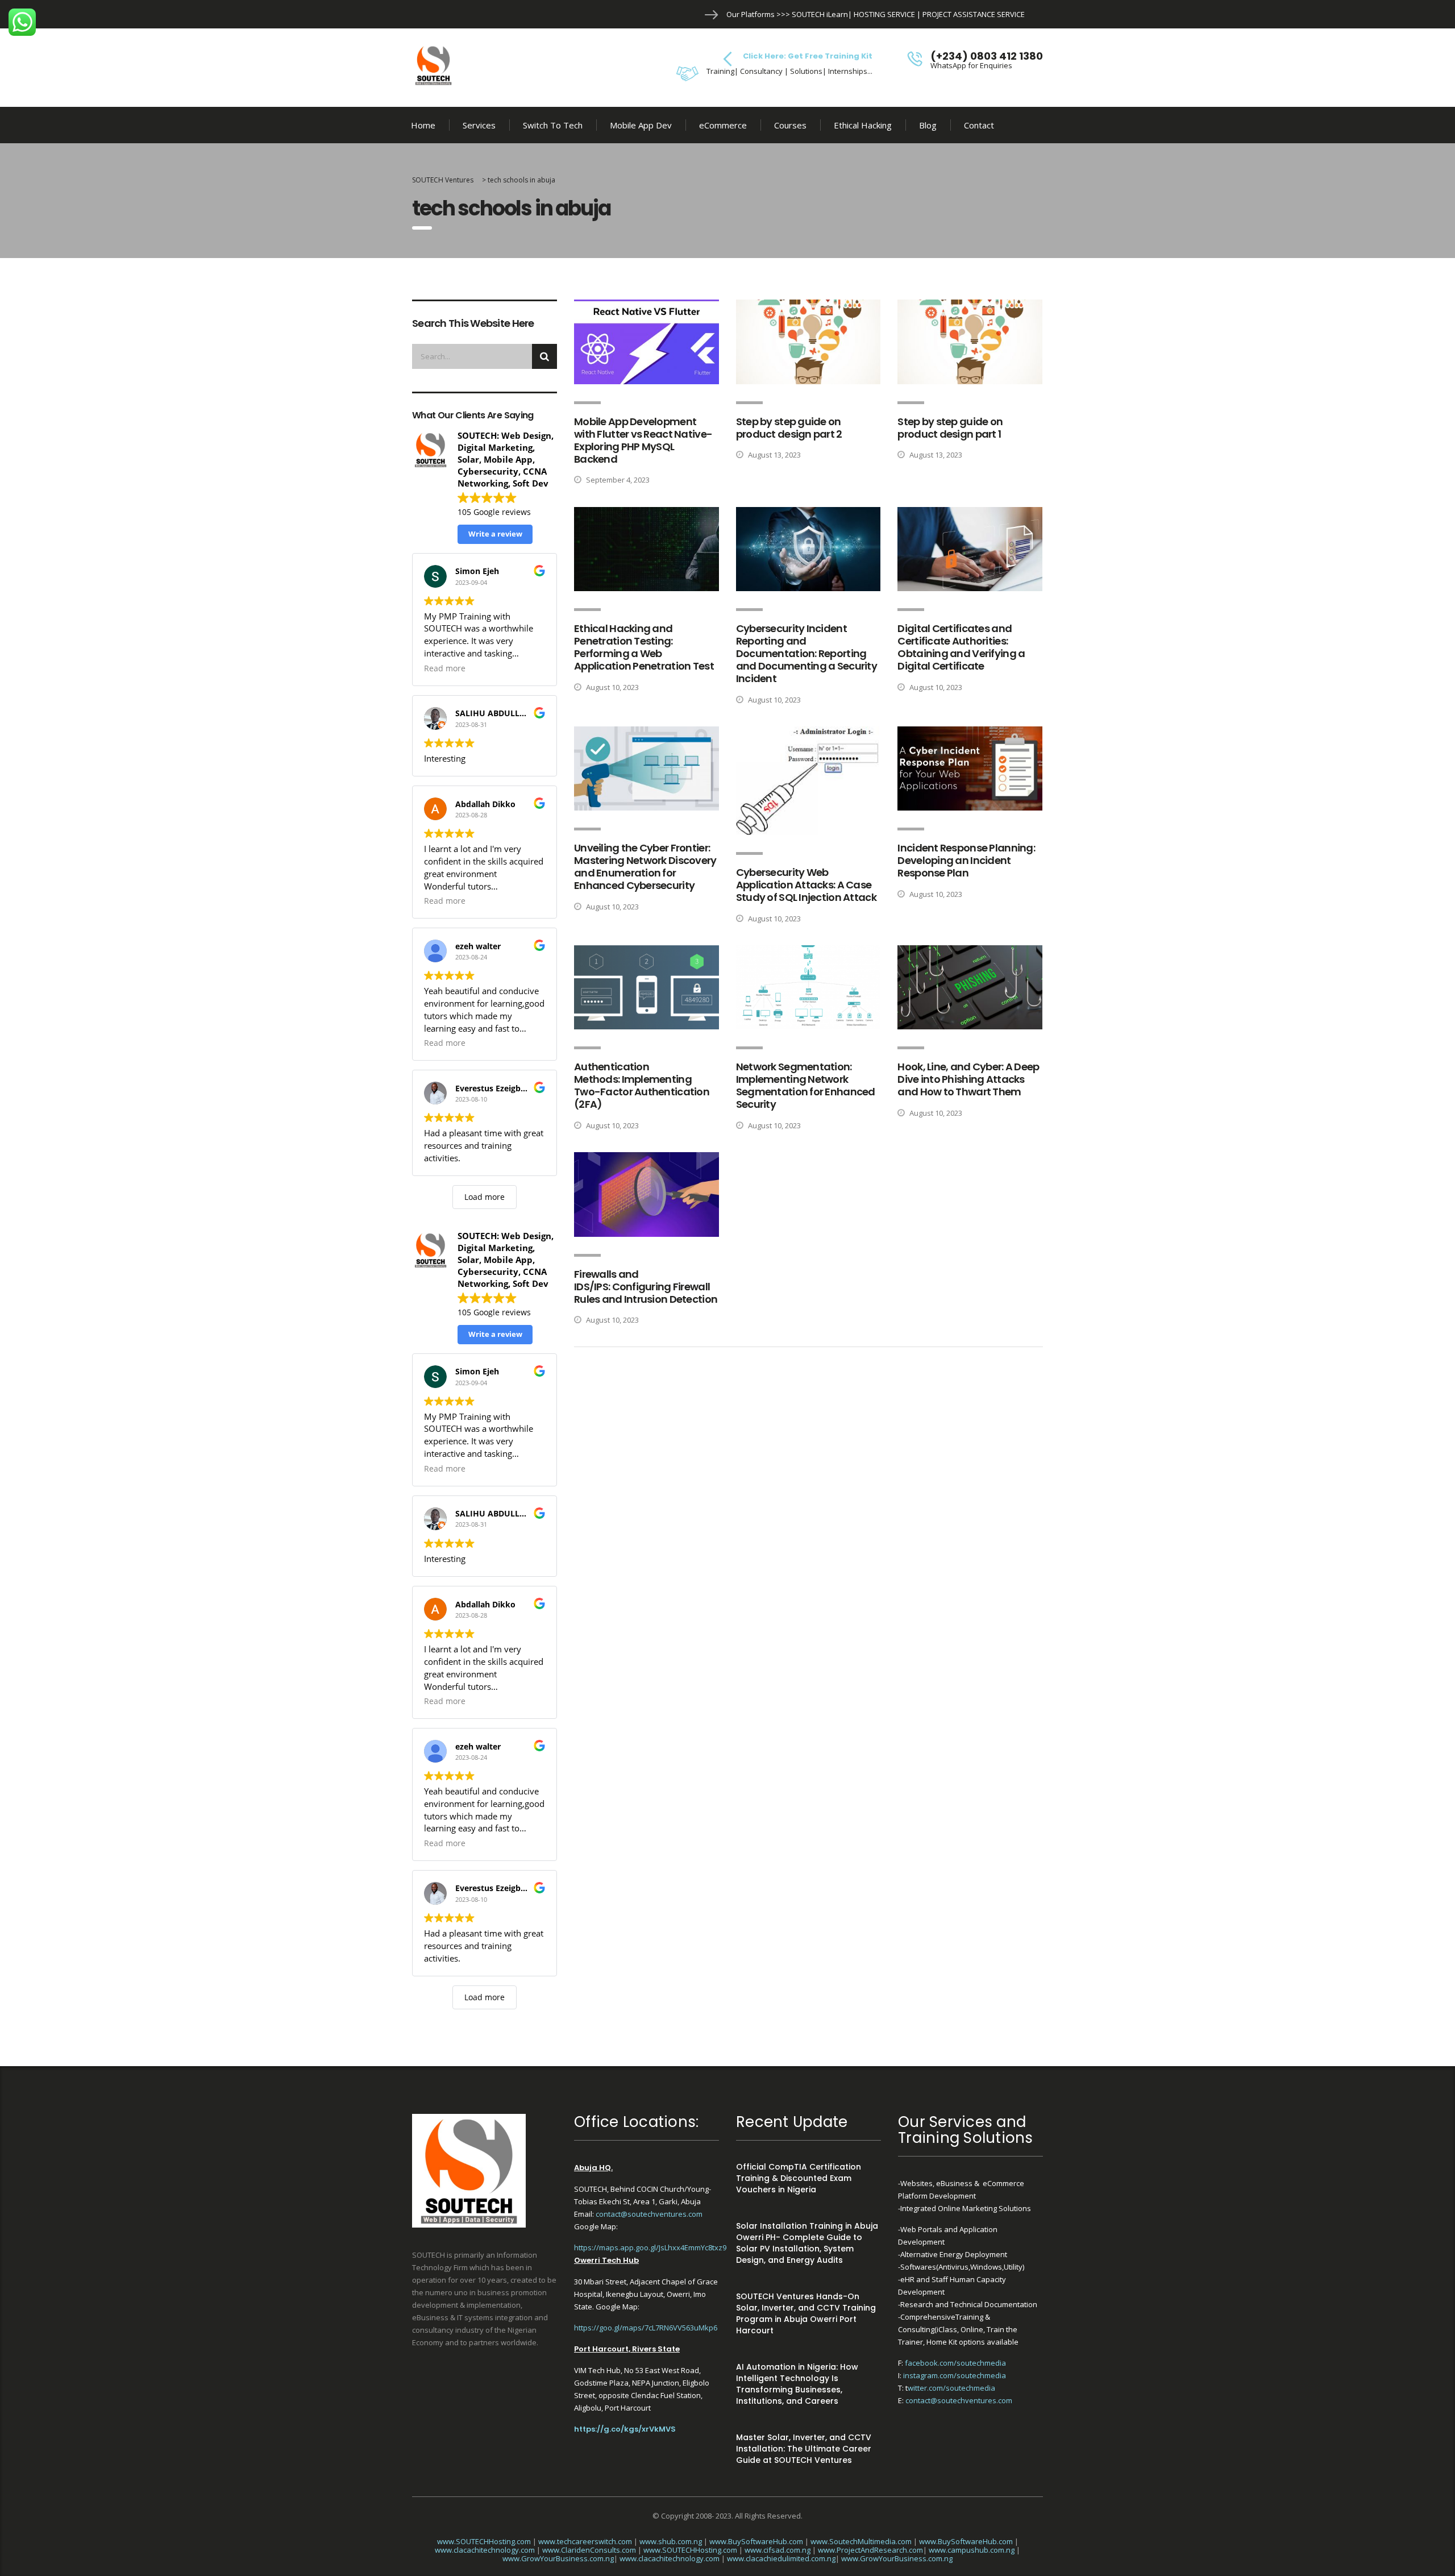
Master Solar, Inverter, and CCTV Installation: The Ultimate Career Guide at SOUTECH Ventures (804, 2449)
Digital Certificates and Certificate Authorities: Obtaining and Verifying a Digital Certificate (961, 647)
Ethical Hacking (863, 125)
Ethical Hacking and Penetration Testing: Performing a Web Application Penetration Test (644, 647)
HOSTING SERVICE (884, 14)
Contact (979, 125)
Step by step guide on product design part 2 (789, 428)
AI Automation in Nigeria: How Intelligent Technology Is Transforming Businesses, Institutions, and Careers (797, 2384)
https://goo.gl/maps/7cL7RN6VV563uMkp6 (646, 2328)
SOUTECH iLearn (820, 14)
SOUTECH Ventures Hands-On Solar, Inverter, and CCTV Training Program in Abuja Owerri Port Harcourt (806, 2313)
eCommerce (723, 125)
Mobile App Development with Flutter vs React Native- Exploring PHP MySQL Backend (643, 440)
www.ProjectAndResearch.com (870, 2550)
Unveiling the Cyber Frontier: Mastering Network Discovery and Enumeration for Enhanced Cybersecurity (645, 867)
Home (423, 125)
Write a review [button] (495, 534)
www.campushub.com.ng (972, 2550)
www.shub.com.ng (671, 2541)
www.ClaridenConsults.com (589, 2550)
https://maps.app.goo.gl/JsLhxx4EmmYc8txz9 (650, 2247)
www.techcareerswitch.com (585, 2541)
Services (479, 125)
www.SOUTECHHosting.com (484, 2541)
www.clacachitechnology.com (485, 2550)
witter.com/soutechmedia (951, 2388)
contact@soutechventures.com (649, 2214)
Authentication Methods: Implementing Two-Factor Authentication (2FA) (642, 1085)
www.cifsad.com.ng (778, 2550)
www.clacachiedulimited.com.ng (781, 2558)
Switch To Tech (553, 125)
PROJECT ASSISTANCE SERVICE (974, 14)
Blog (928, 125)
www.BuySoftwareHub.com (756, 2541)
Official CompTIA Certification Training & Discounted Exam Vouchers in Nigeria (799, 2178)
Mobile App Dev (641, 125)
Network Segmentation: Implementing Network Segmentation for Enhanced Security (806, 1085)
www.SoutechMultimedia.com (861, 2541)
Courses (790, 125)
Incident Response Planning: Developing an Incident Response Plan (966, 860)
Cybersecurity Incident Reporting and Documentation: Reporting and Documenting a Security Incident (807, 653)
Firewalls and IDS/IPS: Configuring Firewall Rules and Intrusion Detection (646, 1287)
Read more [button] (445, 668)
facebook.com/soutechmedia (955, 2363)
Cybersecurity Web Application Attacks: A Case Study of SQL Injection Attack (806, 885)
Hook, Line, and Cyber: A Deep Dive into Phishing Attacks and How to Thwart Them (968, 1079)
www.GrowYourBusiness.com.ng (558, 2558)
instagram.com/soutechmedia (955, 2375)
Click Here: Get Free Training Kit (808, 56)
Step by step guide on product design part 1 (950, 428)
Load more (485, 1197)
